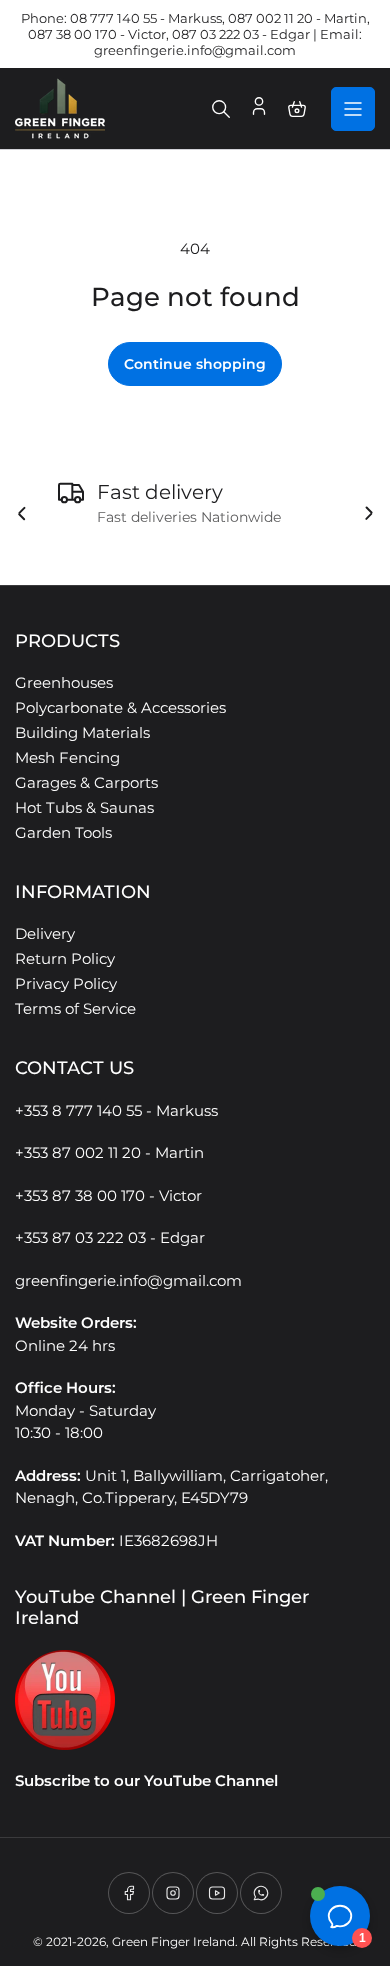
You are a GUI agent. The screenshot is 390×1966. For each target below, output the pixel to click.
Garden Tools (63, 832)
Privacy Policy (66, 983)
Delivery (45, 933)
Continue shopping (195, 364)
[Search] (221, 109)
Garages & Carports (86, 782)
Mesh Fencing (67, 757)
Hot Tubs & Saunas (84, 807)
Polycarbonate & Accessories (120, 707)
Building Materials (82, 732)
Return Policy (65, 958)
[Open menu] (353, 109)
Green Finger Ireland (173, 1941)
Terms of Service (75, 1008)
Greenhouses (64, 682)
